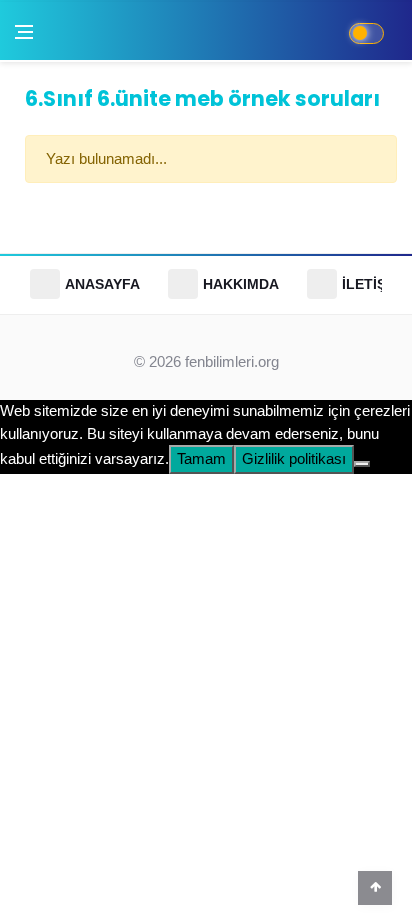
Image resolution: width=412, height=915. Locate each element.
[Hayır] (362, 464)
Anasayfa (102, 284)
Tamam (201, 458)
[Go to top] (375, 887)
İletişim (372, 284)
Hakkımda (241, 284)
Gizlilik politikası (294, 458)
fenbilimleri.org (232, 361)
